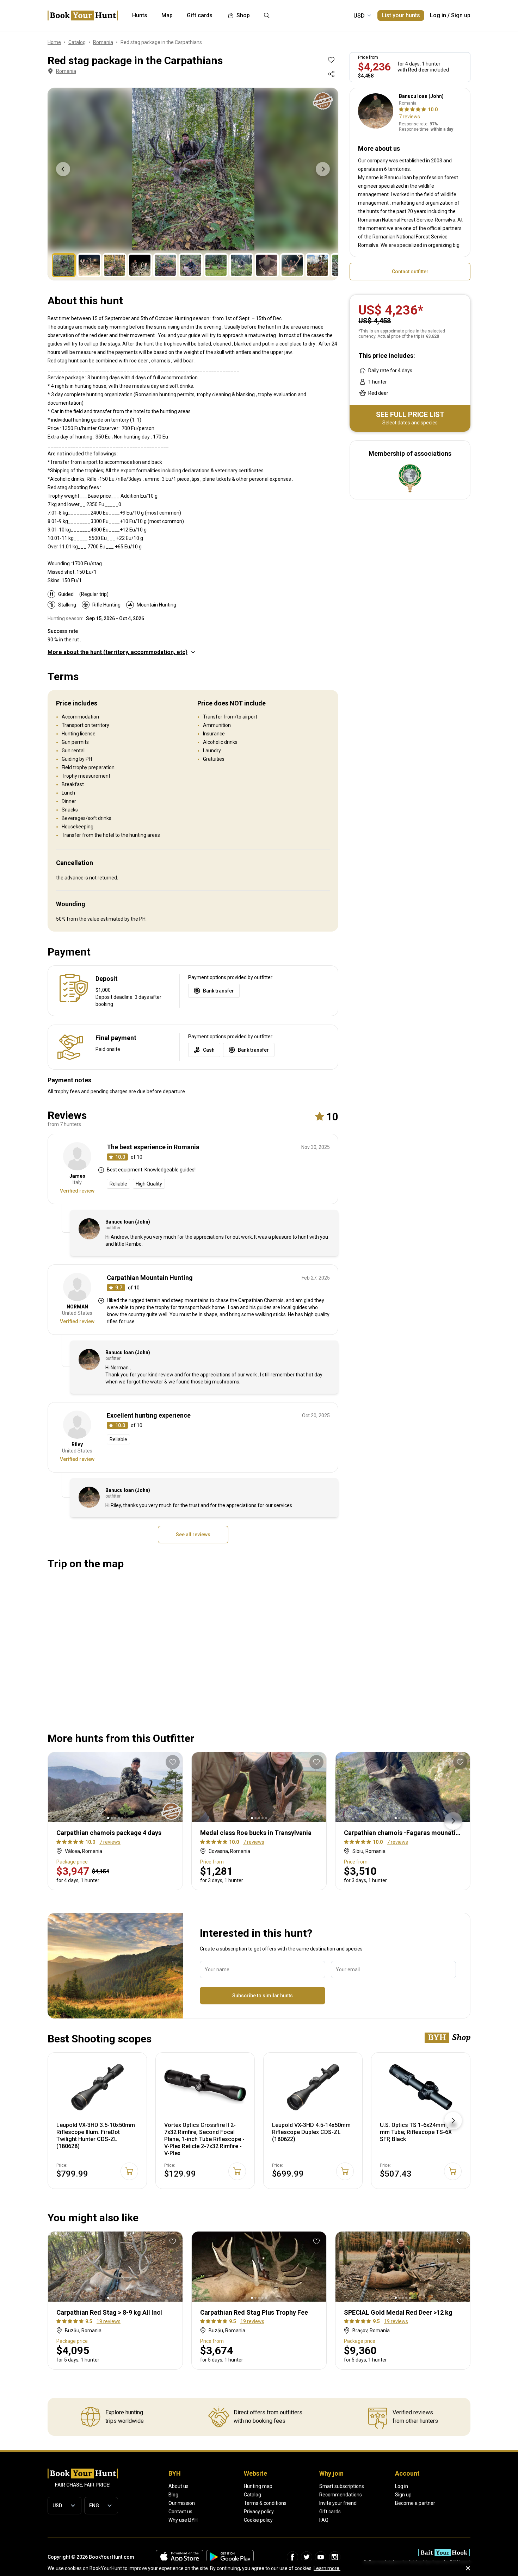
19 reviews (109, 2321)
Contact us (180, 2512)
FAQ (324, 2520)
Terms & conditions (265, 2503)
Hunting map (258, 2486)
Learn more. (327, 2568)
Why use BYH (183, 2520)
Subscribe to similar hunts (263, 1996)
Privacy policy (259, 2512)
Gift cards (330, 2512)
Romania (66, 71)
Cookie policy (258, 2520)
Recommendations (341, 2495)
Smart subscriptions (342, 2486)
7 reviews (409, 117)
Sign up (461, 15)
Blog (173, 2495)
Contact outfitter (410, 272)
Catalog (252, 2495)
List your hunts (401, 15)
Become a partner (415, 2503)
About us (178, 2486)
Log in (438, 15)
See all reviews (193, 1535)
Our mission (182, 2503)
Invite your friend (338, 2503)
